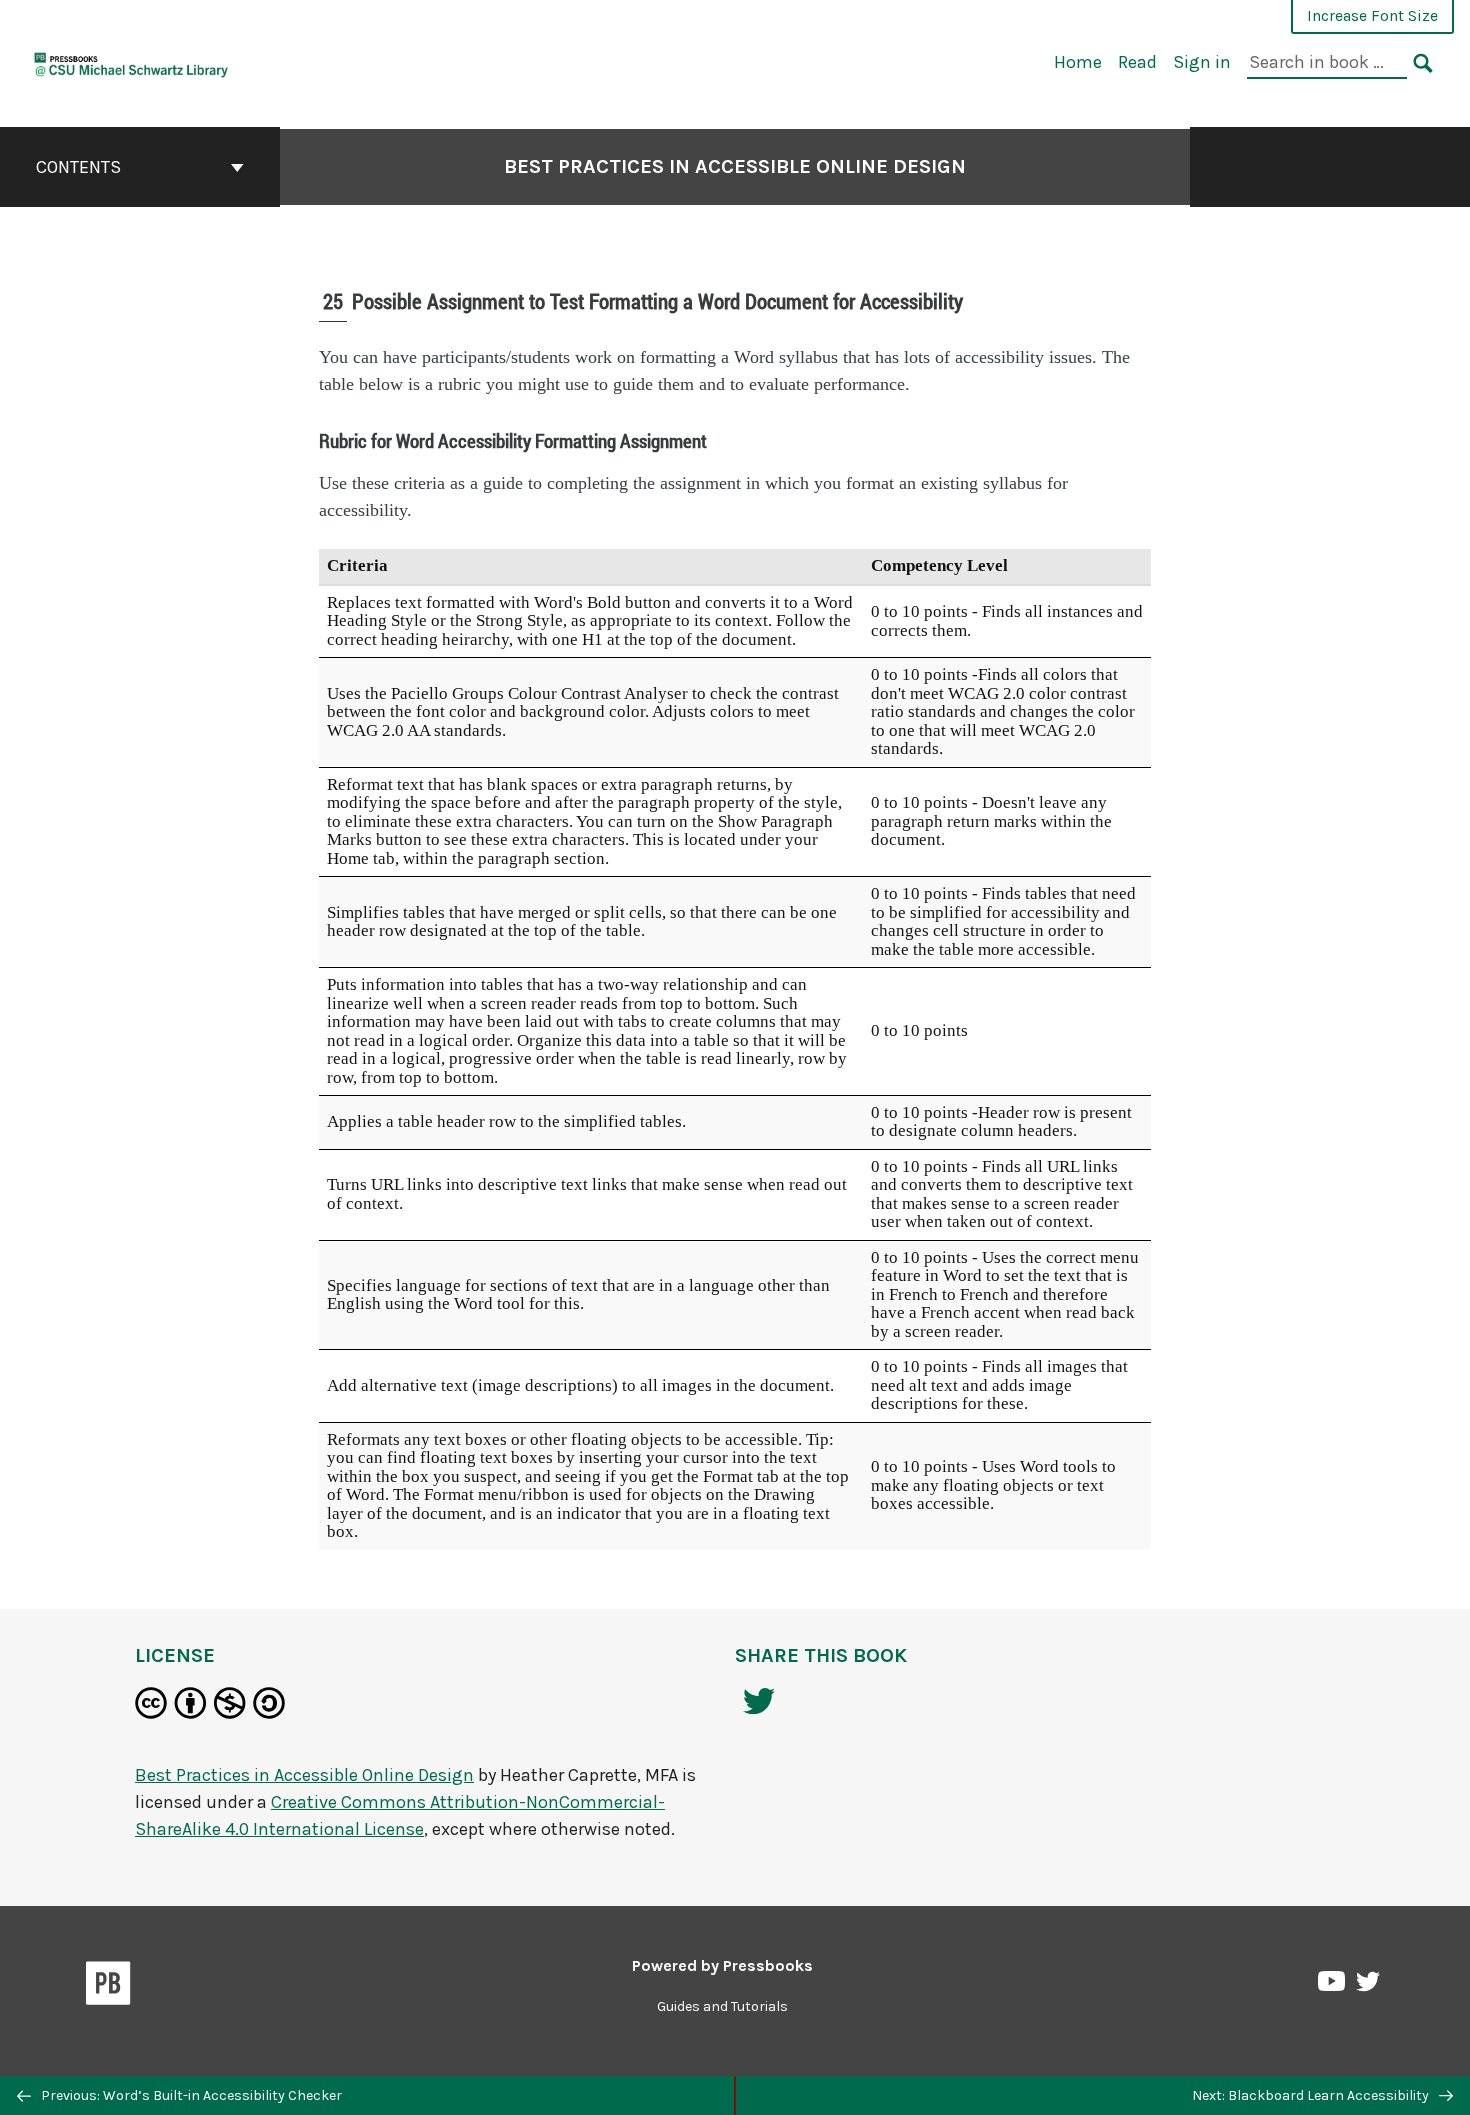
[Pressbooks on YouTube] (1333, 1986)
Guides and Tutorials (722, 2006)
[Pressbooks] (108, 1987)
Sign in (1202, 62)
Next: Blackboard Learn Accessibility (1312, 2095)
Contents (78, 167)
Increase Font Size (1372, 15)
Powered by (722, 1965)
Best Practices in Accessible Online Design (735, 166)
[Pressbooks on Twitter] (1368, 1986)
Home (1078, 62)
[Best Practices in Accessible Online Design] (131, 61)
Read (1137, 62)
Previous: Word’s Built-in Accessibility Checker (190, 2095)
